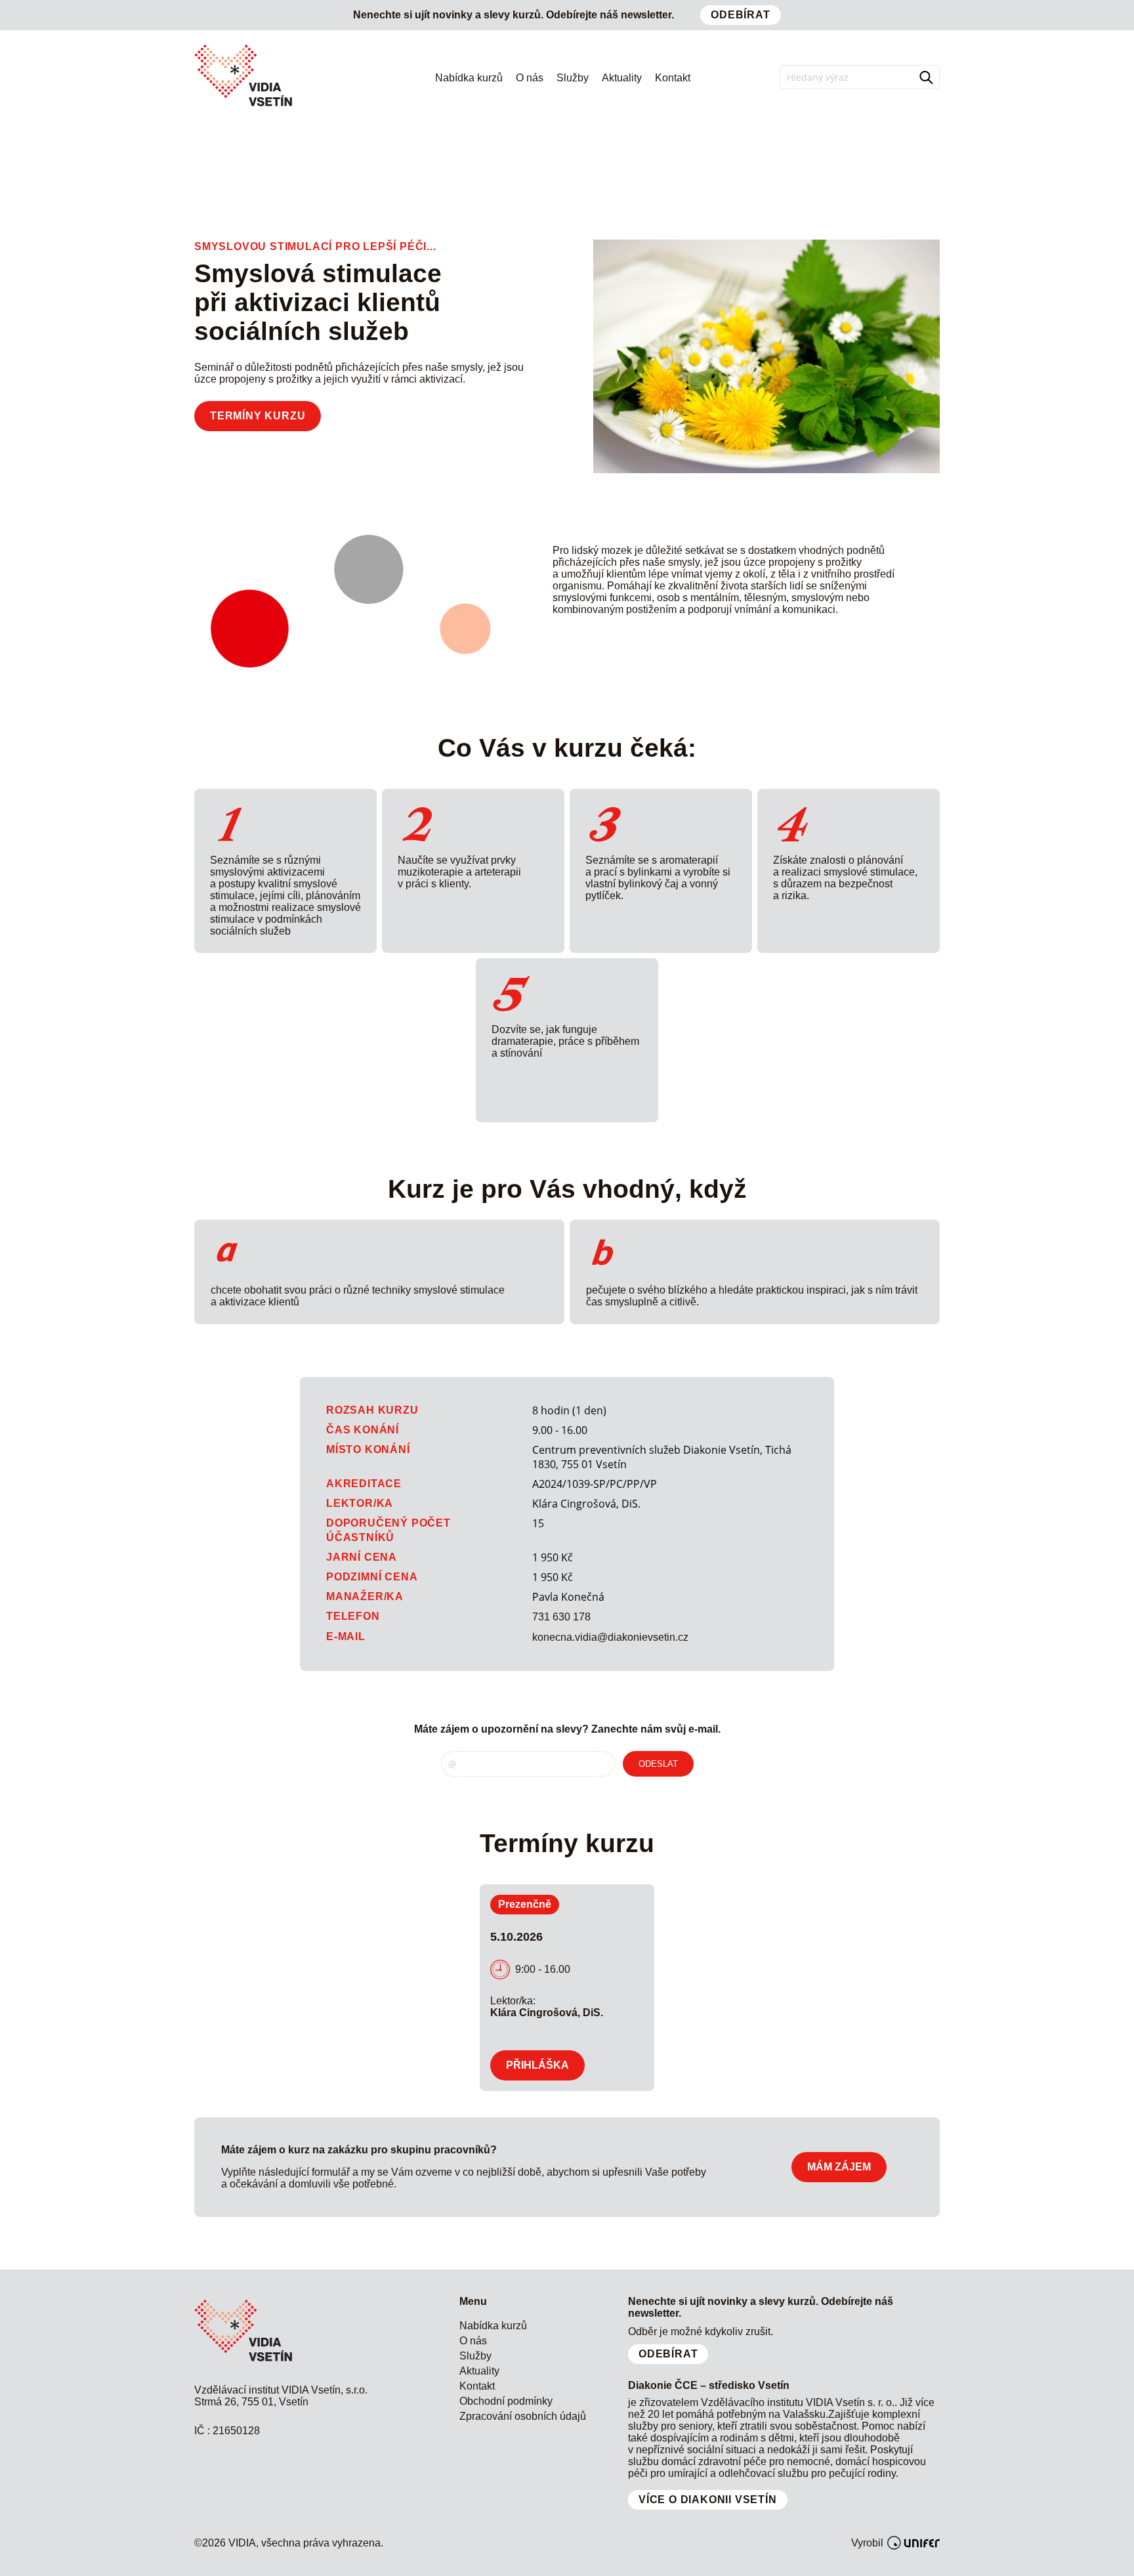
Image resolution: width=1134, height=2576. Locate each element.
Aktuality (622, 78)
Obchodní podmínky (506, 2401)
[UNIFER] (913, 2543)
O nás (530, 78)
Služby (573, 78)
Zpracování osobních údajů (523, 2416)
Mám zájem (839, 2167)
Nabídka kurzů (469, 78)
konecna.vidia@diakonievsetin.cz (610, 1637)
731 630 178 (561, 1617)
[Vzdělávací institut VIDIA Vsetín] (243, 107)
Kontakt (673, 78)
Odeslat (658, 1764)
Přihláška (537, 2065)
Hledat (928, 77)
